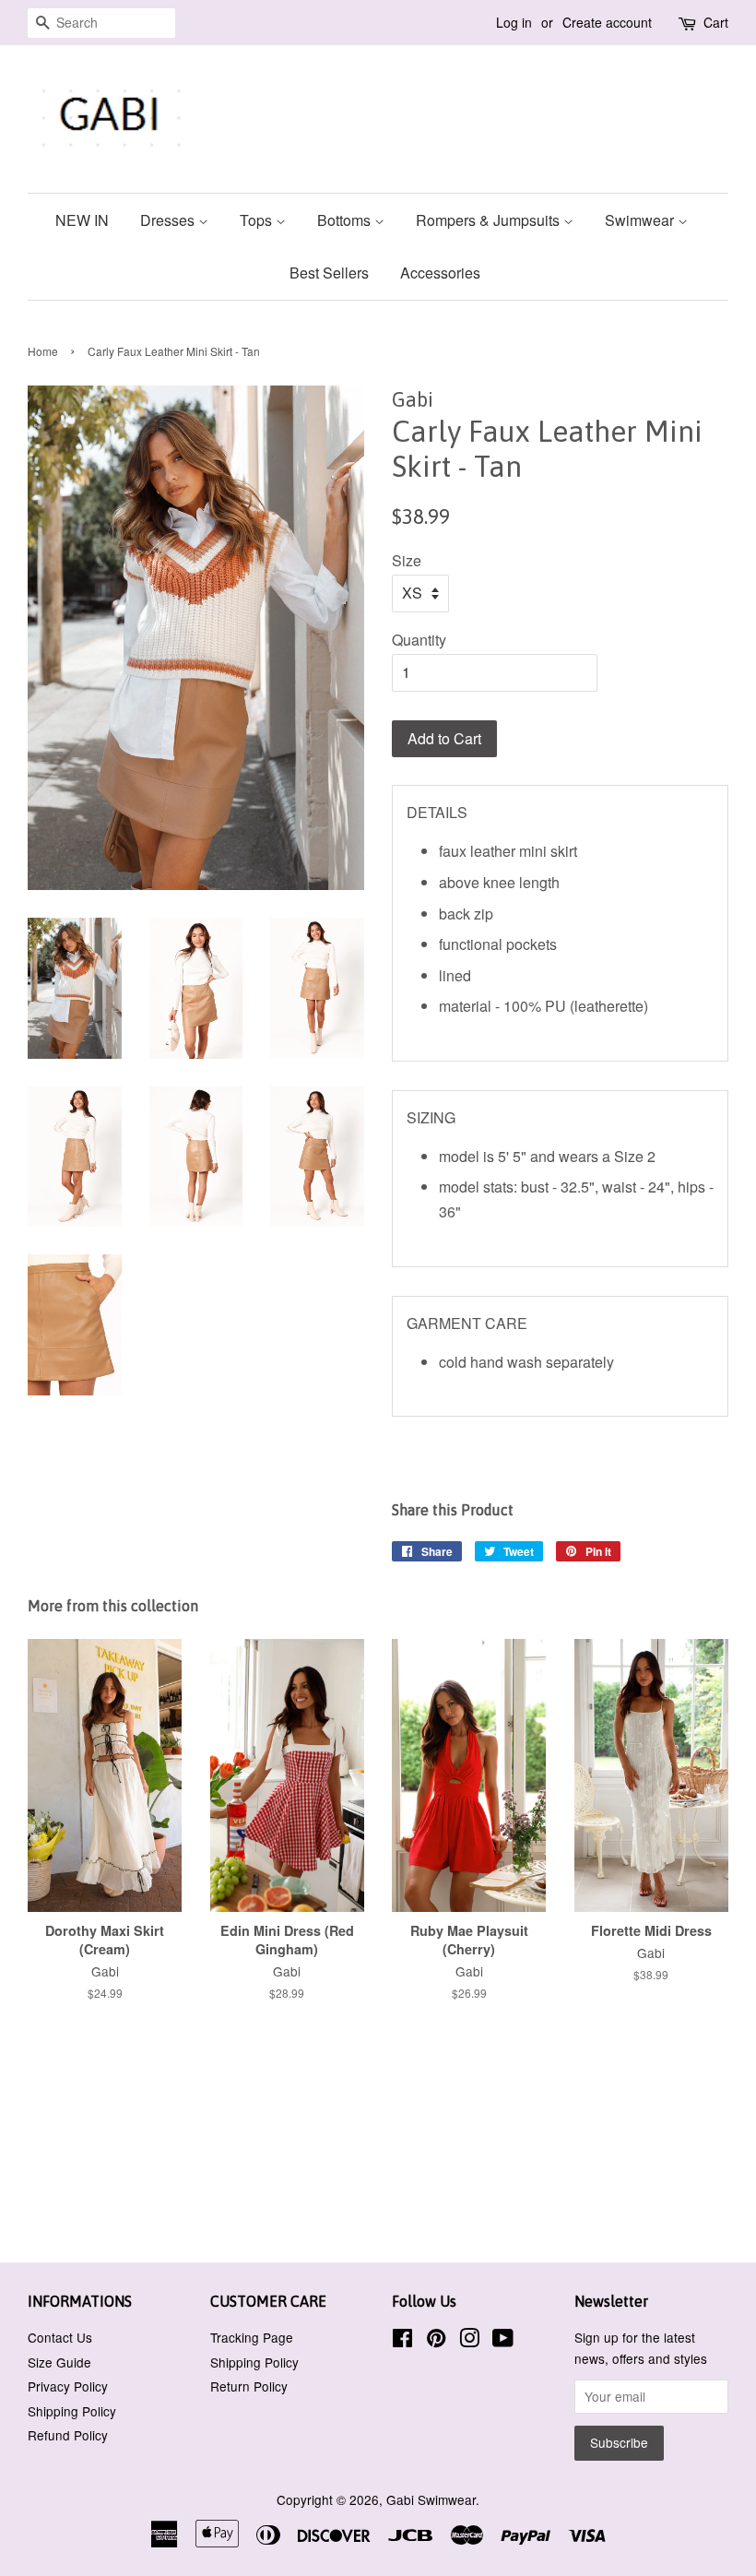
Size (407, 560)
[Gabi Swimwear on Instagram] (469, 2341)
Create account (607, 22)
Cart (716, 22)
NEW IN (82, 220)
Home (43, 351)
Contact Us (60, 2337)
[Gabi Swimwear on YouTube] (503, 2341)
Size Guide (59, 2362)
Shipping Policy (72, 2411)
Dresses (169, 220)
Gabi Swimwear (431, 2499)
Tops (258, 220)
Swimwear (641, 220)
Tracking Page (252, 2337)
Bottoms (346, 220)
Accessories (440, 273)
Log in (514, 22)
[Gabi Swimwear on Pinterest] (436, 2341)
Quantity (419, 640)
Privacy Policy (68, 2386)
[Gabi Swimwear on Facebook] (402, 2341)
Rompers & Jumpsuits (490, 220)
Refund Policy (68, 2435)
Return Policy (249, 2386)
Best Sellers (329, 273)
